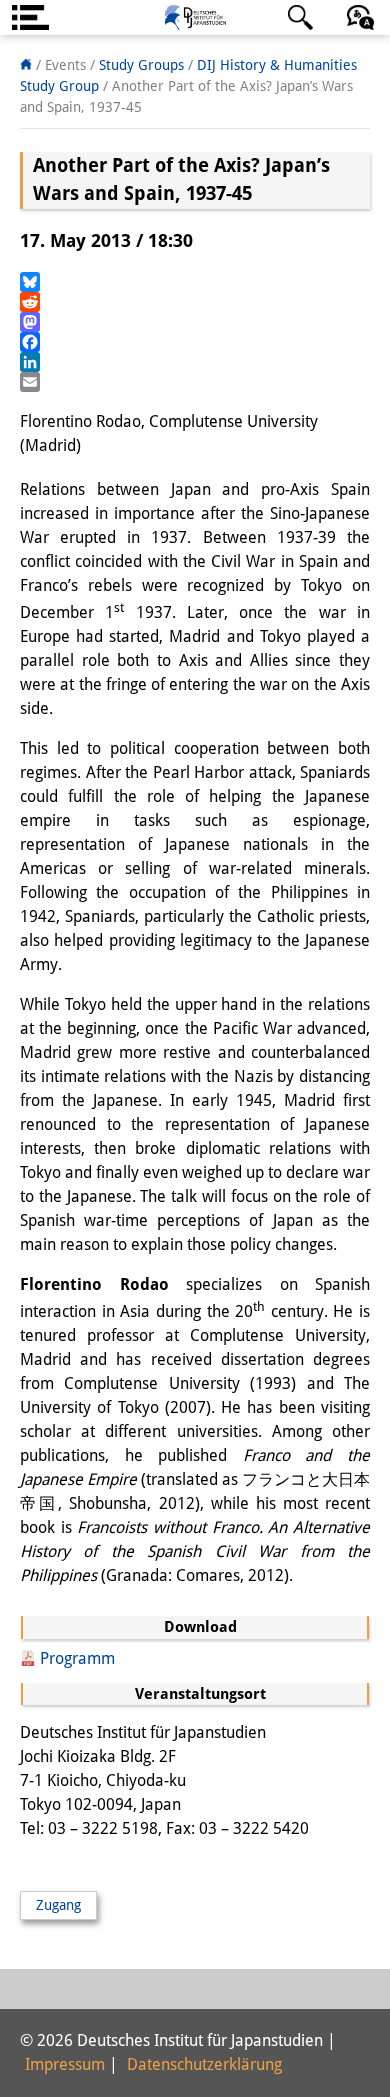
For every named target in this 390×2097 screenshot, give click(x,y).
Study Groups (141, 65)
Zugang (58, 1905)
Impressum (65, 2064)
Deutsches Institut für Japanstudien (195, 17)
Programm (77, 1658)
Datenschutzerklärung (204, 2064)
